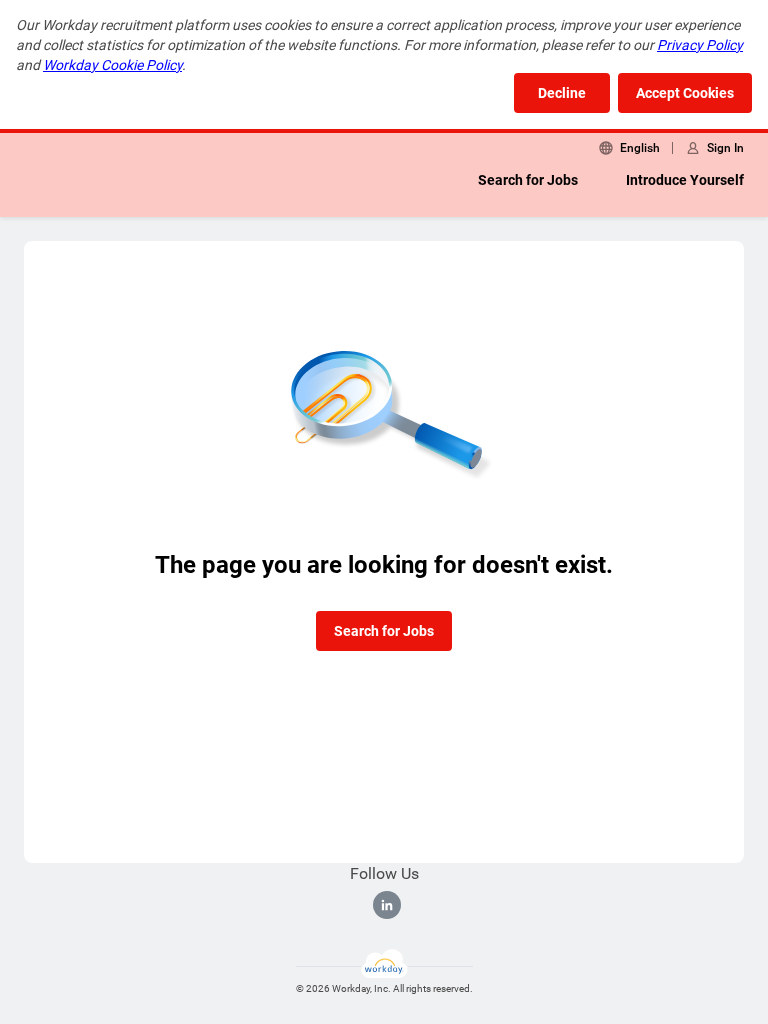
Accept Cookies (685, 93)
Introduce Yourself (685, 180)
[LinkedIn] (387, 905)
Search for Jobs (528, 180)
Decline (562, 93)
